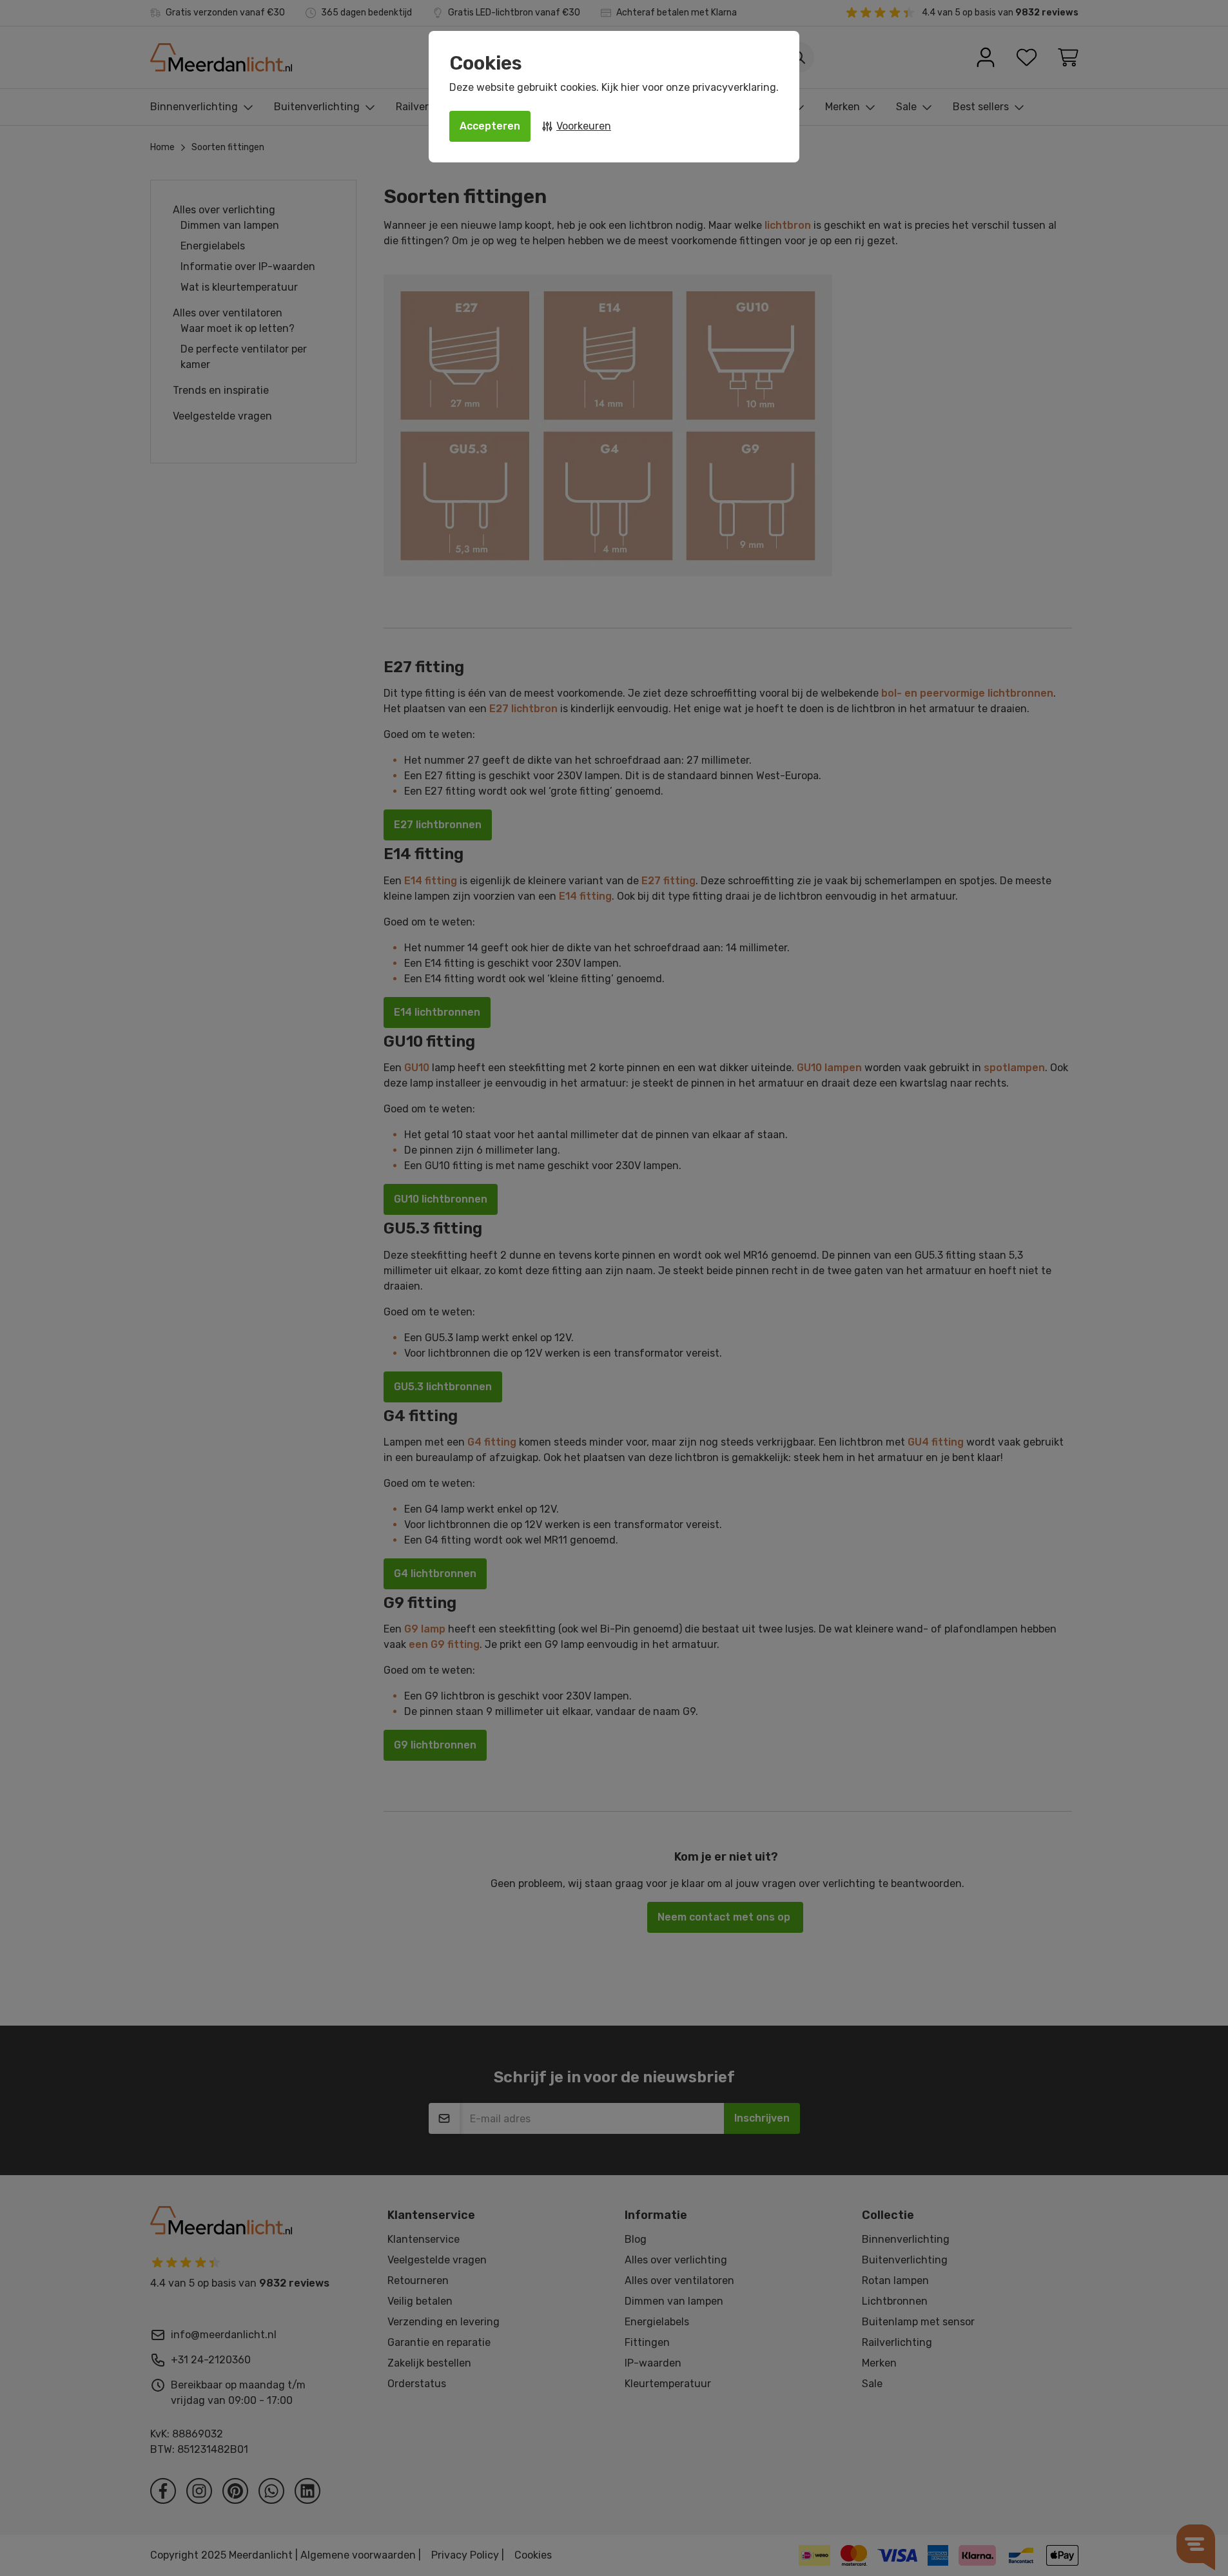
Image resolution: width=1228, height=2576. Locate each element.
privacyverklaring (734, 87)
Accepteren (490, 126)
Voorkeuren (584, 126)
